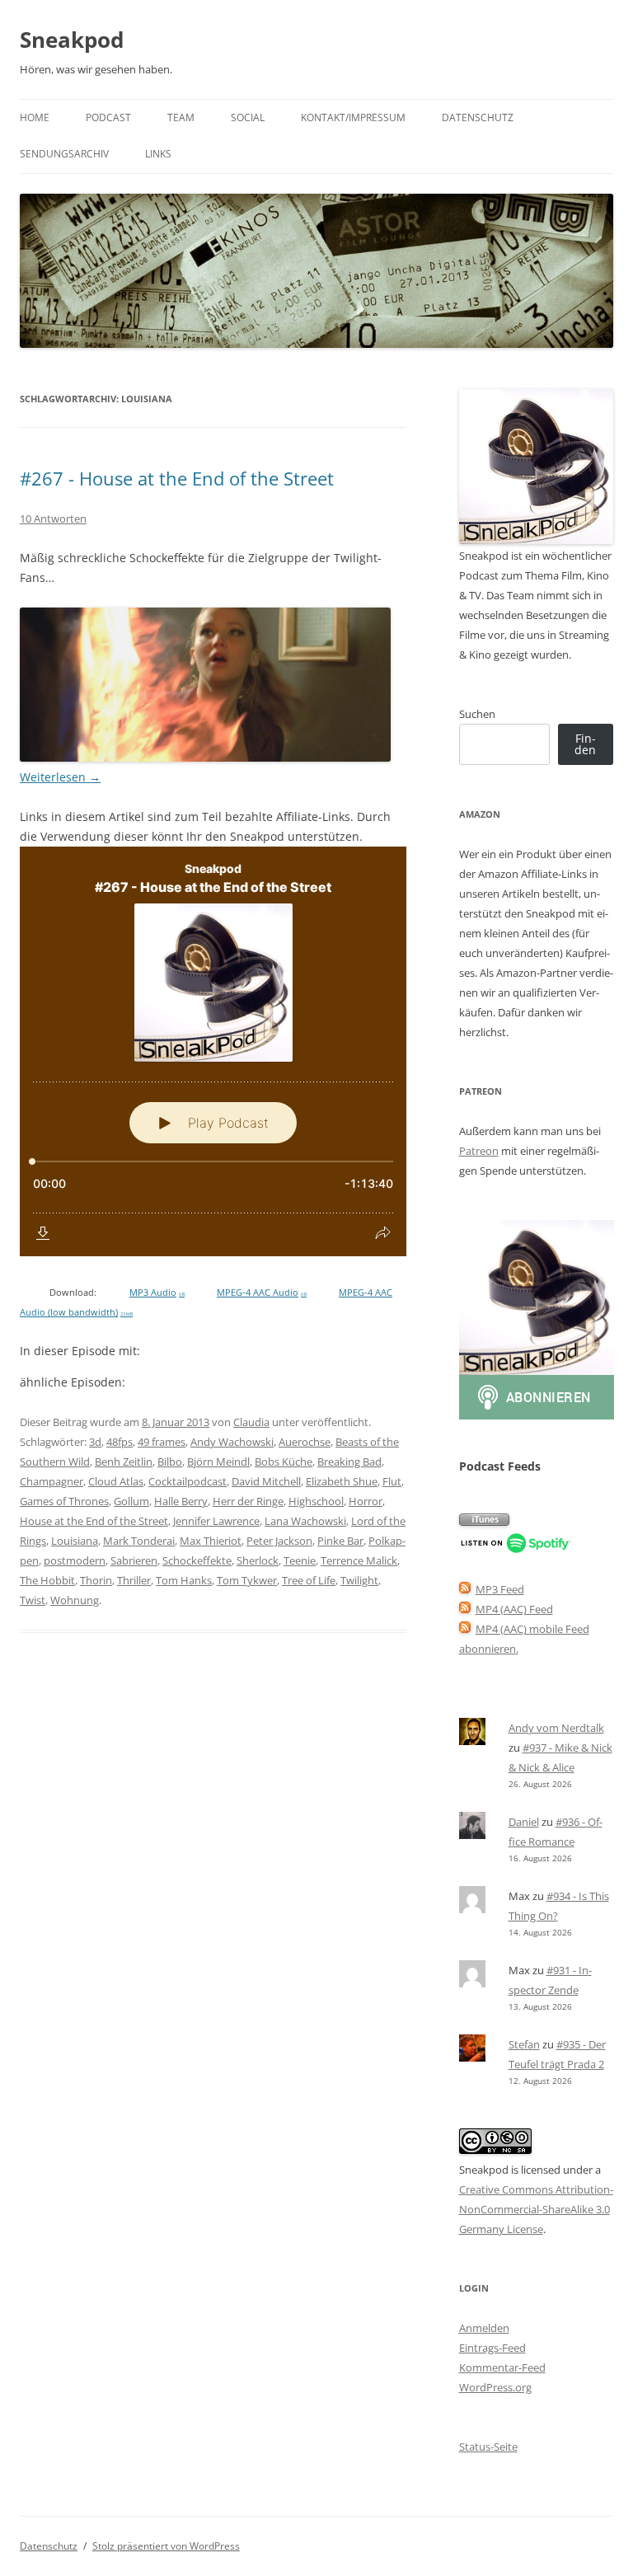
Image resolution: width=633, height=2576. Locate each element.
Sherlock (258, 1560)
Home (35, 117)
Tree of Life (309, 1580)
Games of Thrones (64, 1501)
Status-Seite (488, 2447)
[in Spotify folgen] (516, 1550)
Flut (392, 1481)
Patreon (479, 1151)
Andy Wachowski (232, 1442)
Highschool (316, 1501)
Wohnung (75, 1600)
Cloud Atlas (116, 1481)
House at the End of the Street (94, 1521)
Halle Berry (181, 1501)
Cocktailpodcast (188, 1481)
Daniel (524, 1822)
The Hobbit (47, 1580)
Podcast (108, 117)
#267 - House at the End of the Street (177, 478)
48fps (120, 1442)
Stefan (524, 2044)
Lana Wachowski (305, 1521)
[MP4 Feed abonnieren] (465, 1609)
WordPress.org (495, 2387)
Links (158, 154)
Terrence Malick (359, 1560)
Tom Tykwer (247, 1580)
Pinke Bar (340, 1541)
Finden (585, 744)
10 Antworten (53, 518)
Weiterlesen (60, 777)
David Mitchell (266, 1481)
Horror (366, 1501)
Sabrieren (134, 1560)
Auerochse (305, 1442)
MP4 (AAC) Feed (514, 1609)
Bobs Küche (284, 1462)
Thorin (96, 1580)
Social (248, 117)
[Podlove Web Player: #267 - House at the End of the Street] (213, 1051)
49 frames (162, 1442)
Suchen (477, 714)
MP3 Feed (500, 1589)
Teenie (300, 1560)
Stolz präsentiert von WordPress (166, 2546)
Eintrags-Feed (492, 2348)
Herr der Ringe (248, 1501)
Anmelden (484, 2328)
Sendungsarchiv (64, 154)
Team (181, 117)
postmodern (75, 1560)
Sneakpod (72, 40)
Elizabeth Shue (342, 1481)
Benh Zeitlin (124, 1462)
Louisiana (75, 1541)
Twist (33, 1600)
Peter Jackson (279, 1541)
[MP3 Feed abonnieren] (465, 1589)
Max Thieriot (211, 1541)
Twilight (359, 1580)
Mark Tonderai (139, 1541)
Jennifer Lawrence (216, 1521)
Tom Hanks (184, 1580)
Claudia (251, 1422)
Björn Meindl (218, 1462)
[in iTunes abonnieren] (484, 1522)
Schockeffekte (197, 1560)
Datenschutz (478, 117)
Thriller (134, 1580)
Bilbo (170, 1462)
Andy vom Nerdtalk (556, 1728)
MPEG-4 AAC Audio (262, 1293)
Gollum (131, 1501)
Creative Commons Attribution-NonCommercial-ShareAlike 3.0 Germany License (536, 2209)
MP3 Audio (157, 1293)
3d (95, 1442)
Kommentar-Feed (502, 2367)
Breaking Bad (349, 1462)
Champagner (52, 1481)
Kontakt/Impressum (353, 117)
